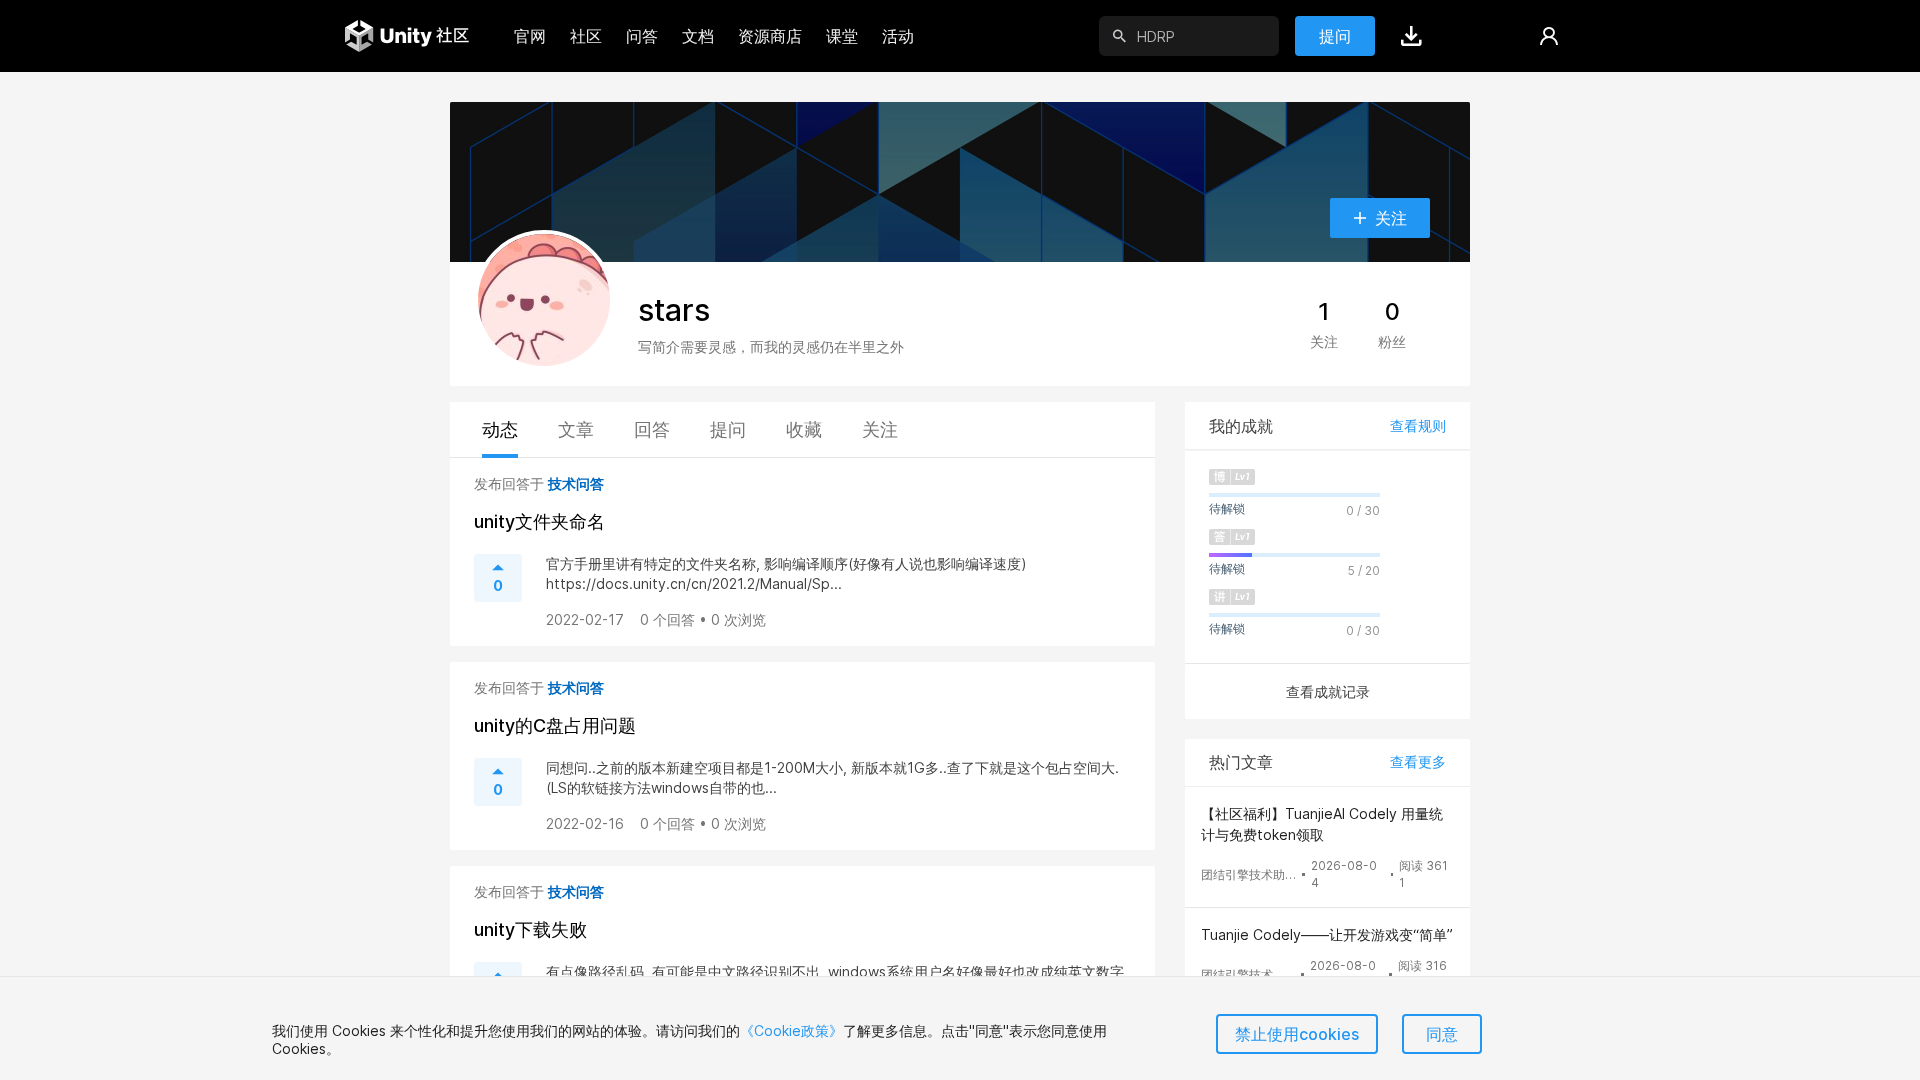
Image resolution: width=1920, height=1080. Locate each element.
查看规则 (1418, 425)
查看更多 (1418, 761)
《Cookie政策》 (791, 1030)
